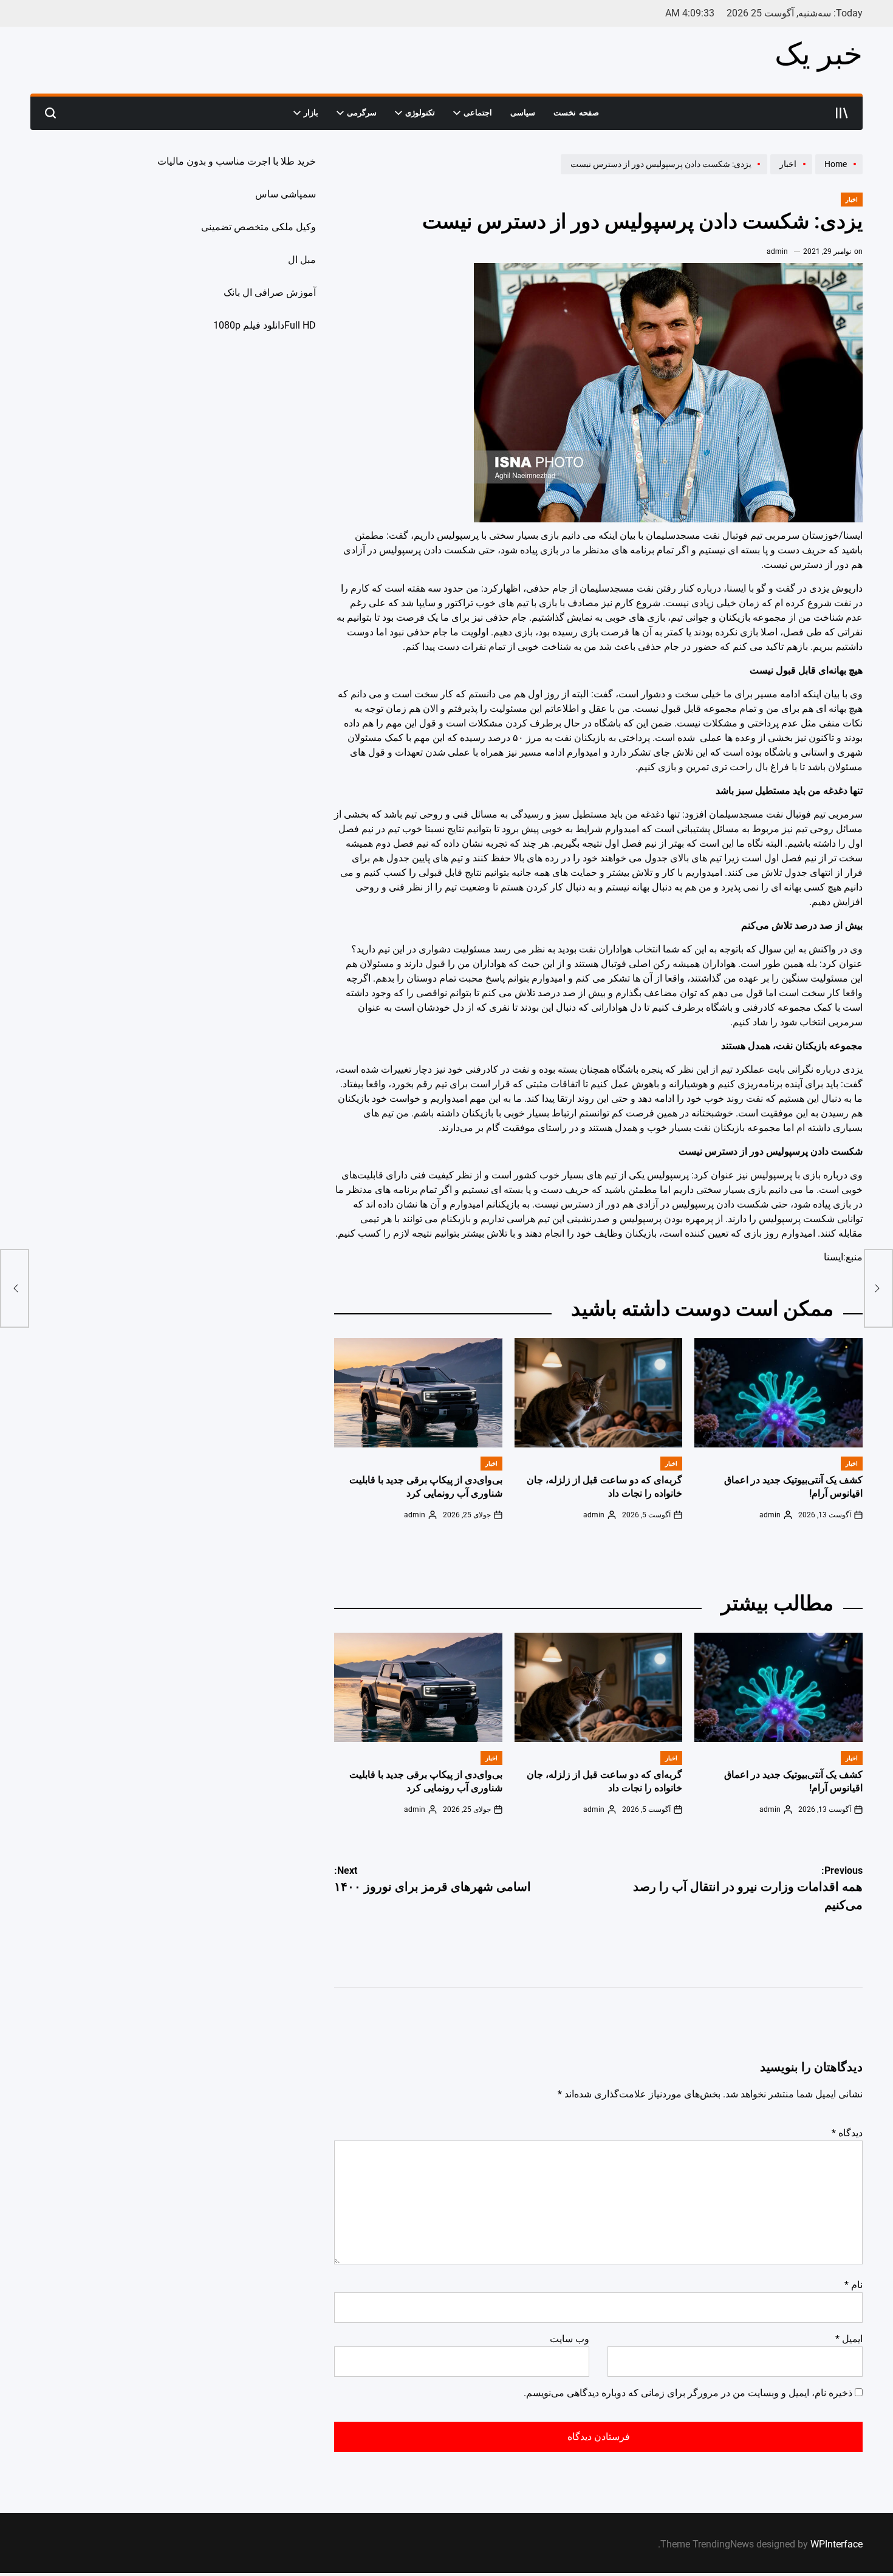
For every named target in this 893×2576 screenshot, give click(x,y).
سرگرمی (362, 113)
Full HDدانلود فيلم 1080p (265, 325)
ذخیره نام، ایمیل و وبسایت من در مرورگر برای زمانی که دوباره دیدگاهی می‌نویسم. (688, 2393)
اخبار (852, 200)
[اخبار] (790, 174)
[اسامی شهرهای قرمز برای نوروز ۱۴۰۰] (15, 1288)
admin (777, 251)
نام (854, 2285)
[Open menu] (842, 113)
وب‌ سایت (570, 2339)
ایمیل (849, 2339)
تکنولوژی (420, 113)
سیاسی (523, 113)
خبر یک (819, 54)
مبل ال (302, 260)
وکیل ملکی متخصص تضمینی (258, 227)
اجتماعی (478, 113)
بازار (311, 113)
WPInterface (837, 2544)
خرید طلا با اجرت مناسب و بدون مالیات (237, 161)
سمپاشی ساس (286, 194)
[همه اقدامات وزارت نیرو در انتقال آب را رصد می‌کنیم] (878, 1288)
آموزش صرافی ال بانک (270, 292)
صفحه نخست (576, 113)
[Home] (837, 174)
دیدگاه (847, 2133)
